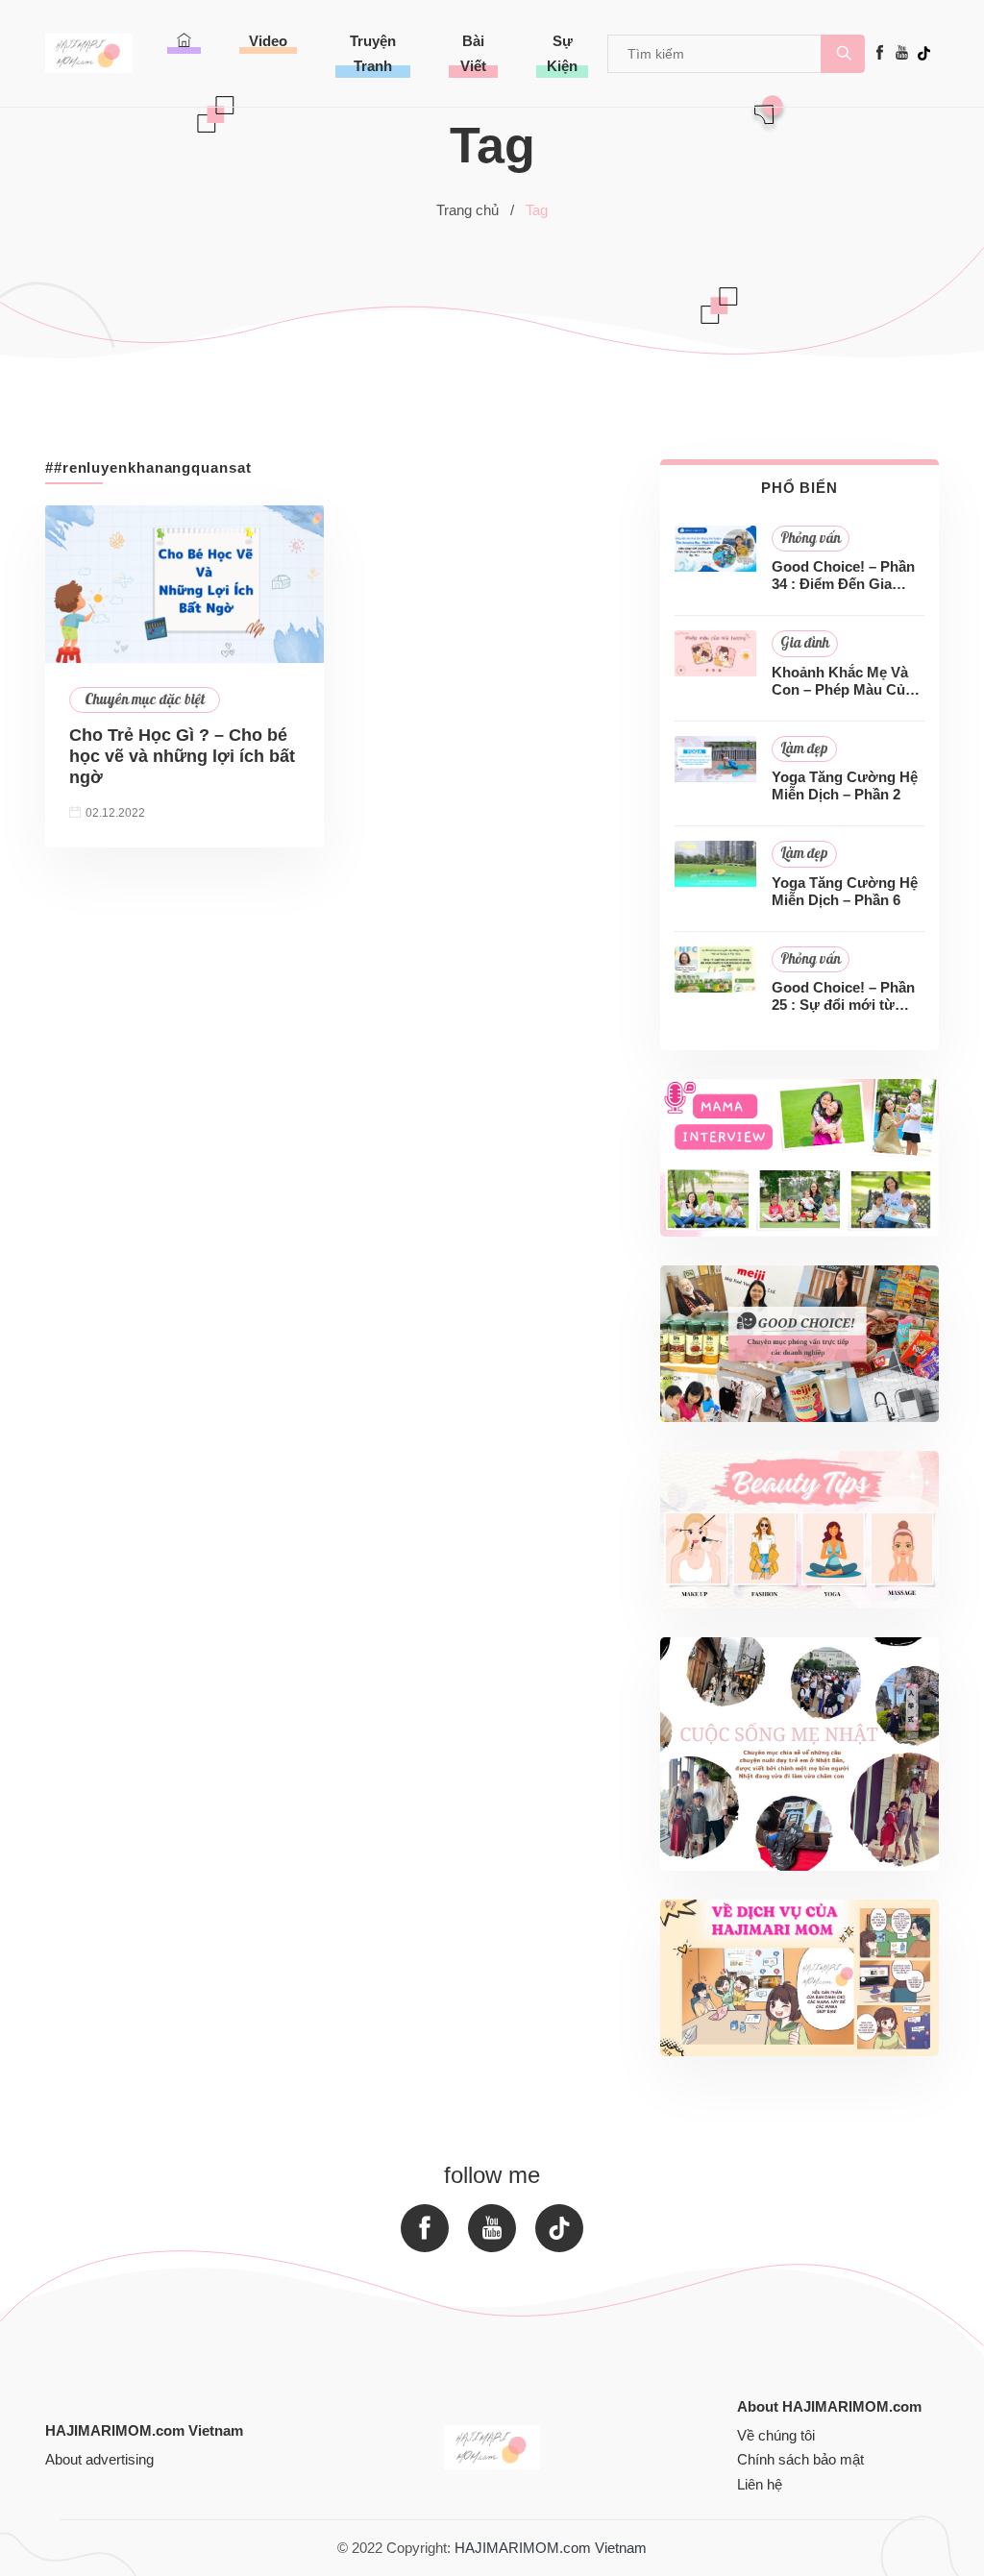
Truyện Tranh (373, 53)
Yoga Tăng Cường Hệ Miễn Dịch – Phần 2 (845, 785)
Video (268, 41)
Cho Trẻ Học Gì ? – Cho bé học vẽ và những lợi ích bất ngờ (182, 756)
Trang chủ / (475, 210)
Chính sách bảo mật (800, 2459)
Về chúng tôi (776, 2435)
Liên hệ (760, 2484)
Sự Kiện (562, 53)
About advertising (99, 2459)
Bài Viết (473, 53)
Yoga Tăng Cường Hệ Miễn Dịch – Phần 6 (845, 891)
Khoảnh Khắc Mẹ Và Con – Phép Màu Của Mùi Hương (842, 681)
